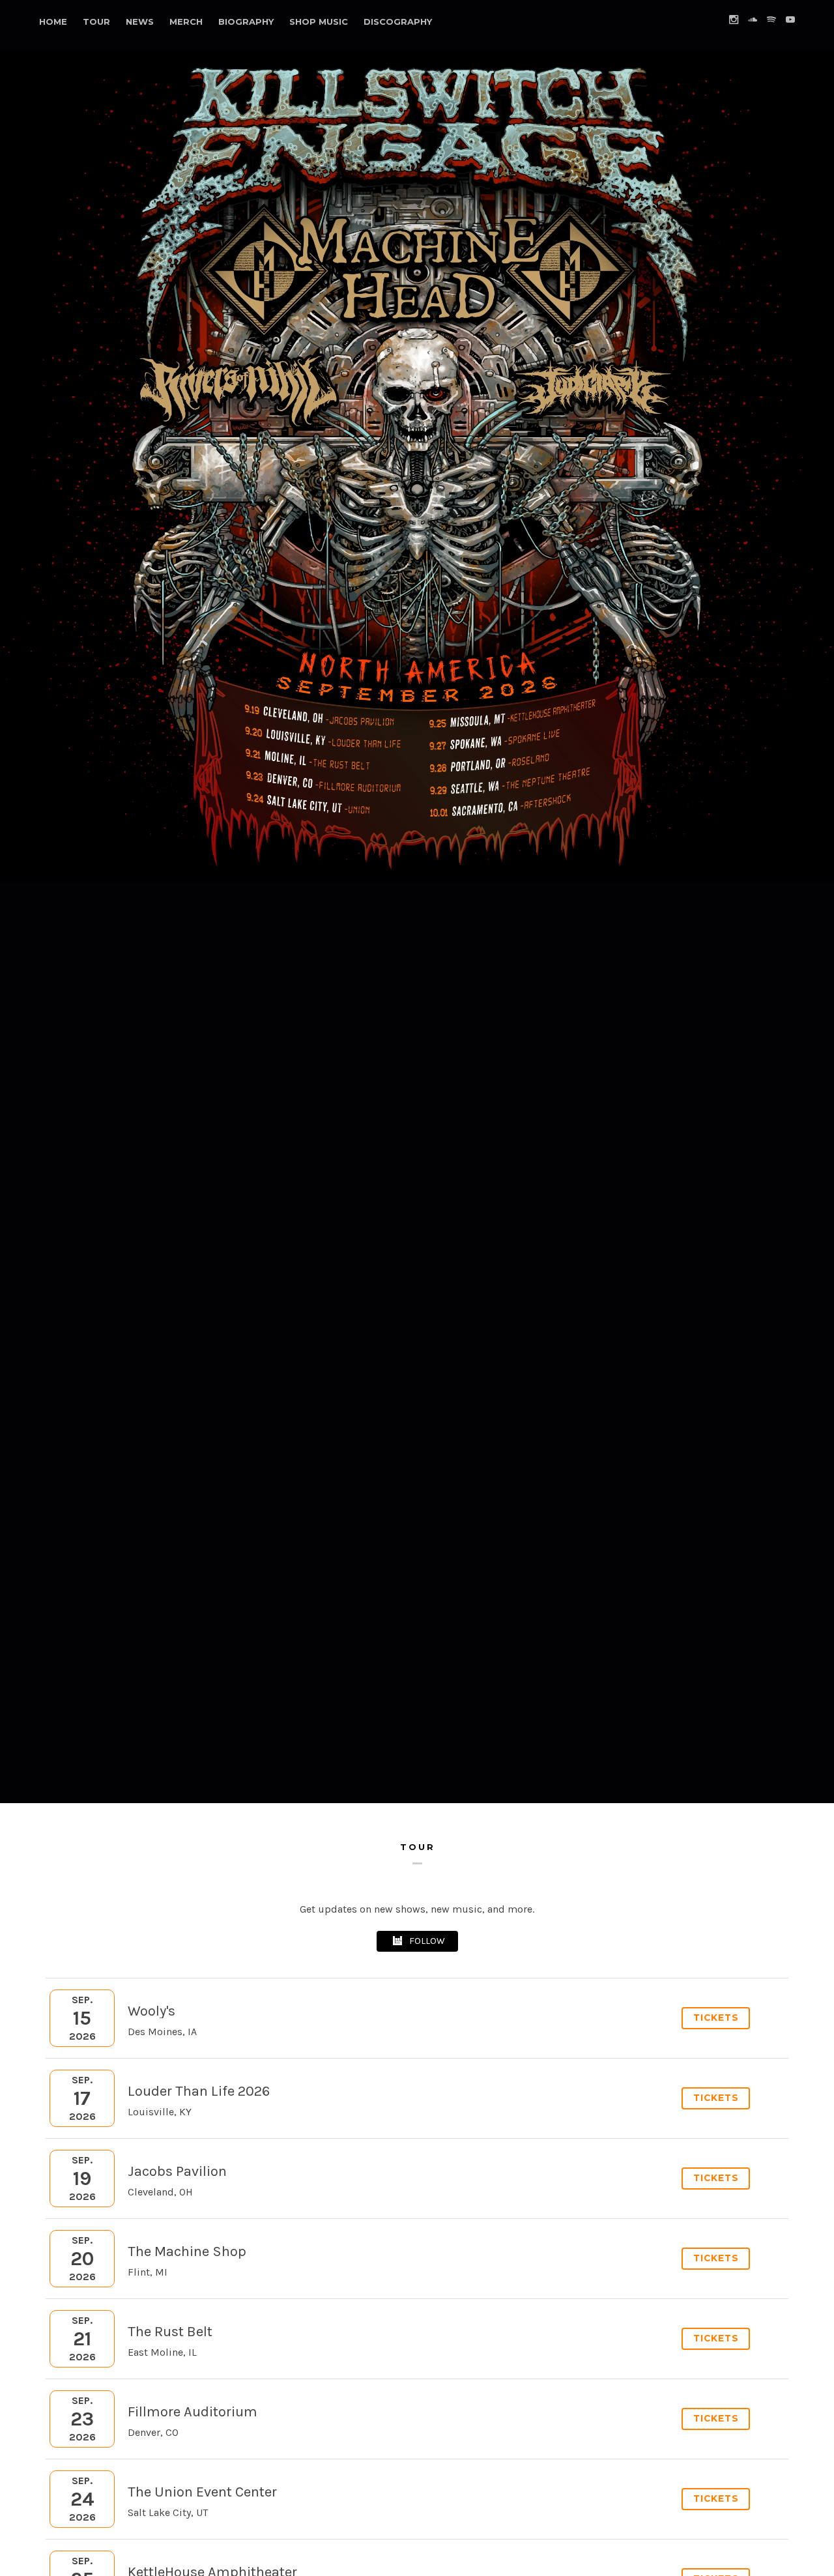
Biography (246, 22)
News (140, 22)
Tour (96, 22)
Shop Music (319, 22)
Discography (398, 22)
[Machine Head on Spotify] (771, 20)
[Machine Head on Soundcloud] (753, 20)
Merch (186, 22)
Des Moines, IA (162, 2032)
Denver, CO (153, 2432)
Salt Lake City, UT (168, 2512)
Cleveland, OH (160, 2192)
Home (53, 22)
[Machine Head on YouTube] (790, 20)
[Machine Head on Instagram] (734, 20)
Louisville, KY (160, 2112)
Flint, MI (148, 2272)
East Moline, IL (162, 2352)
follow (427, 1941)
